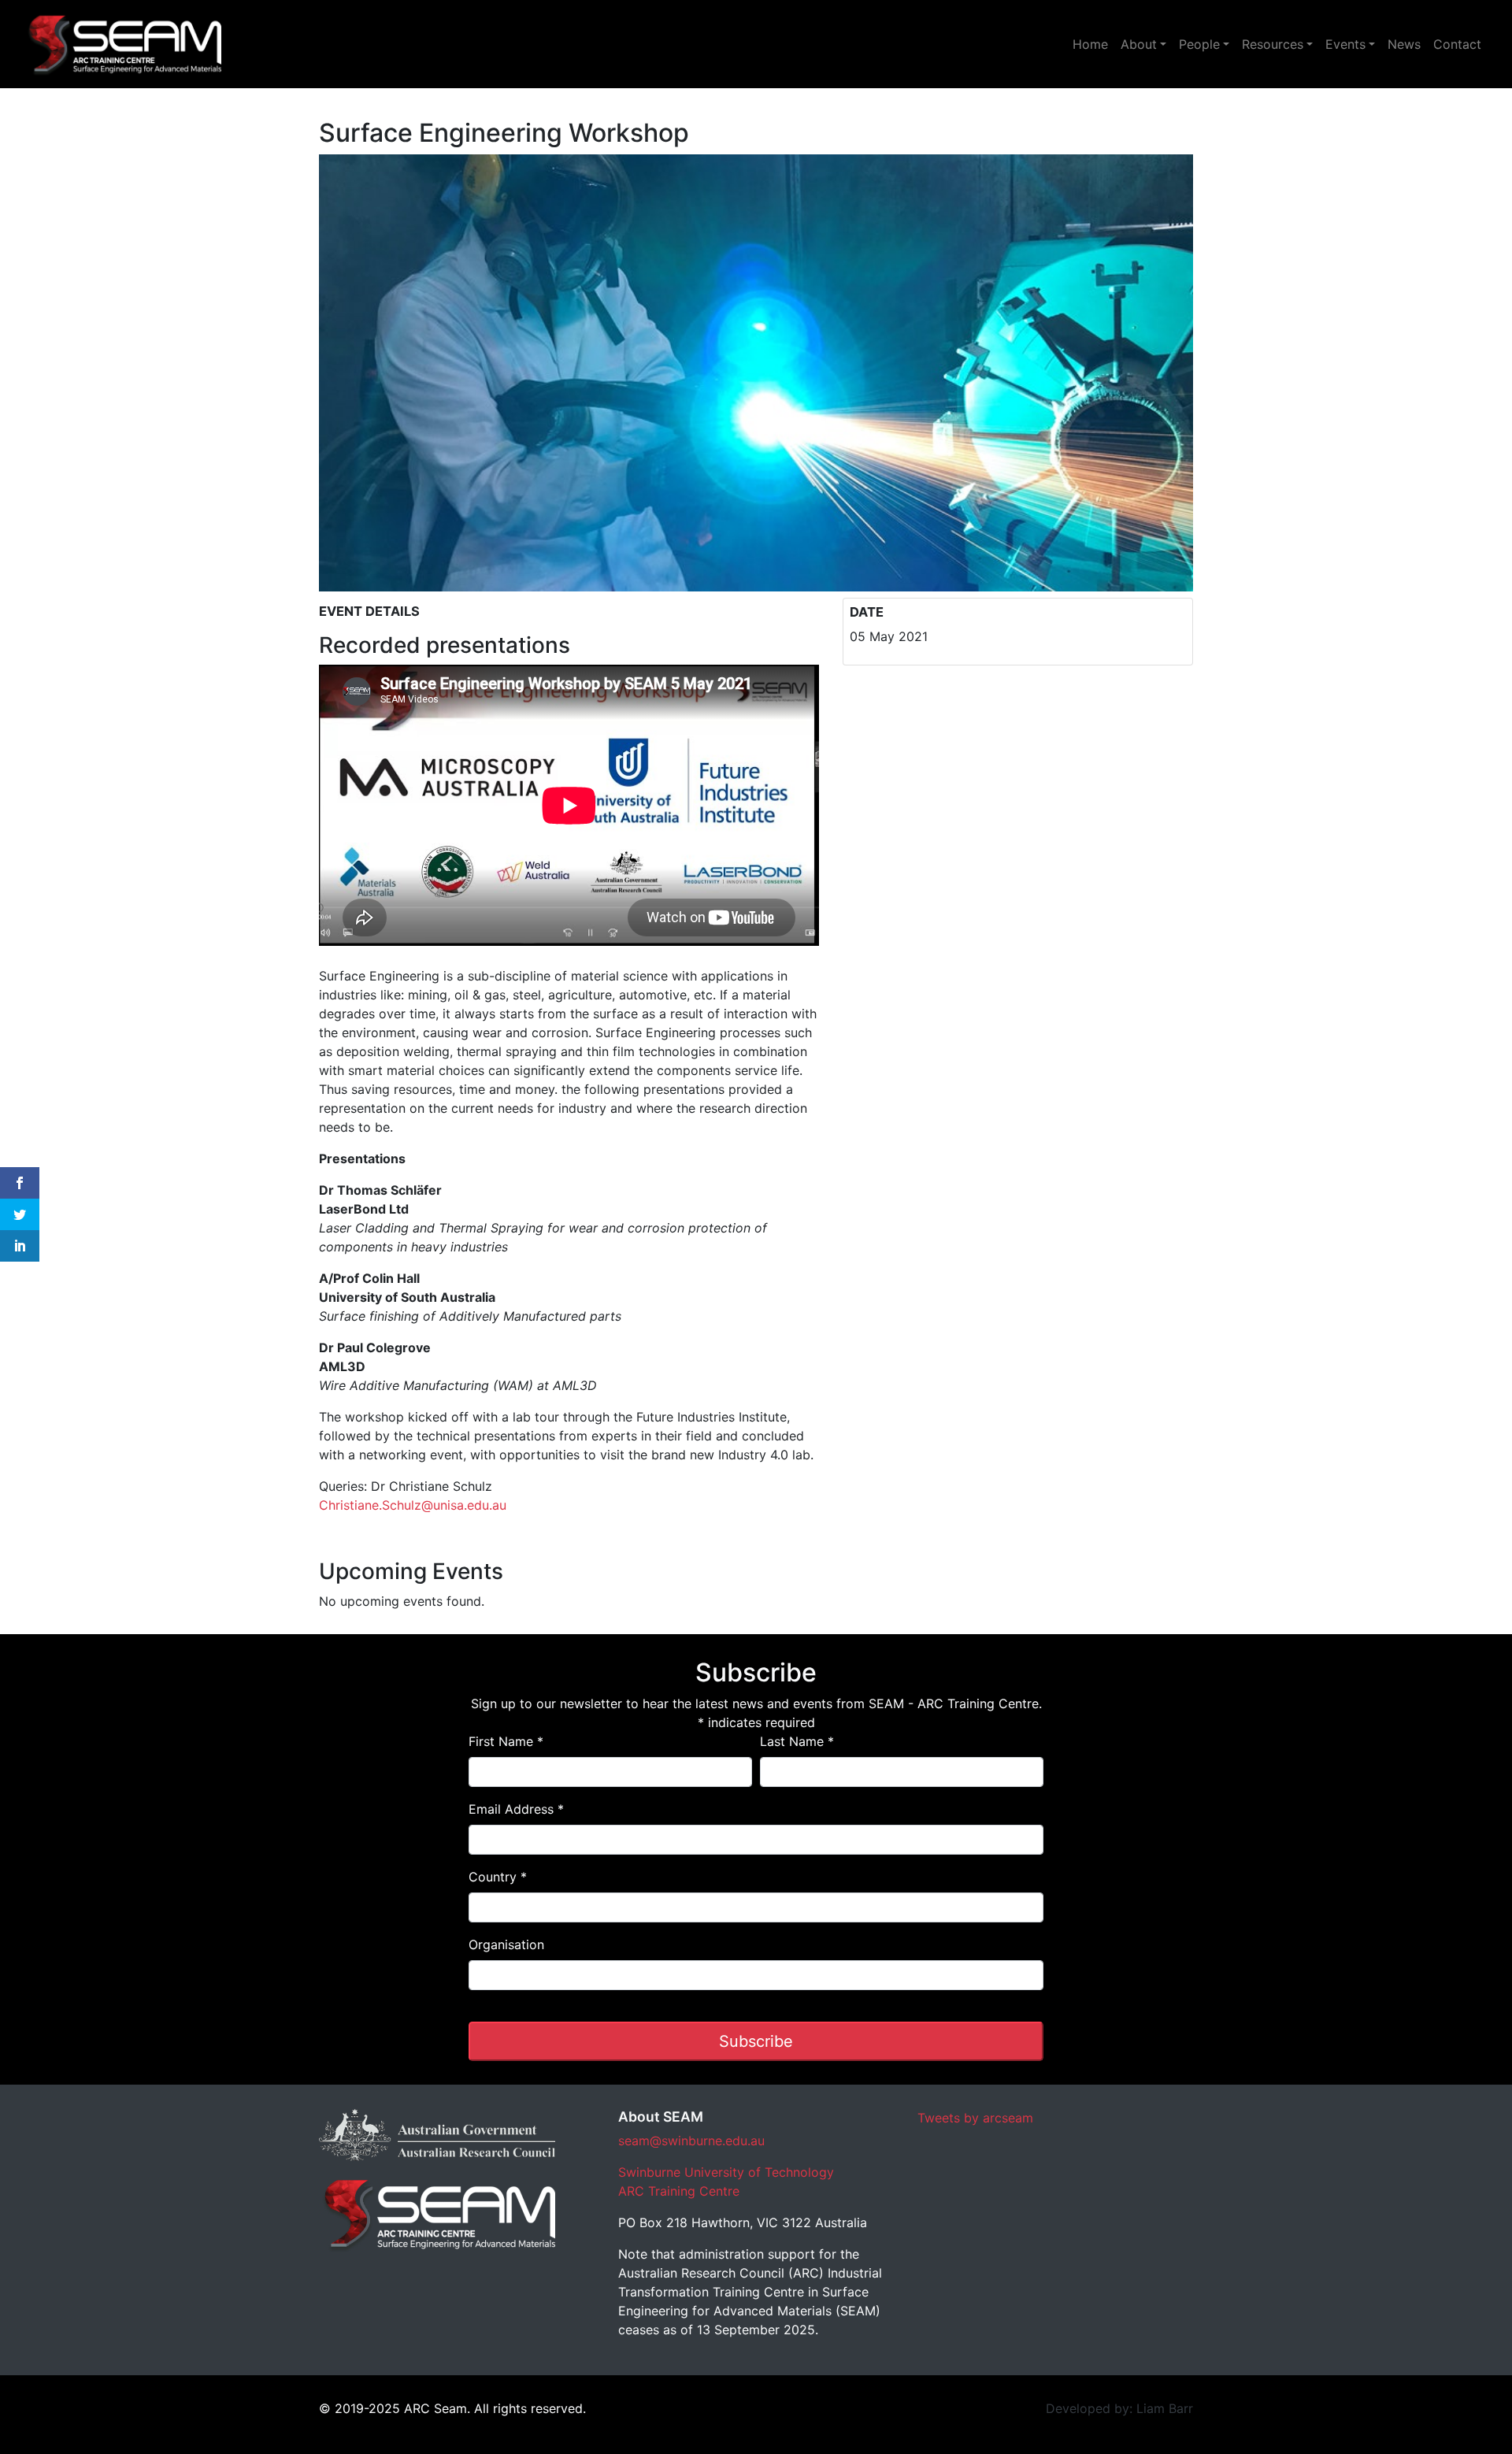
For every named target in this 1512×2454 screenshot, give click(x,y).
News (1404, 44)
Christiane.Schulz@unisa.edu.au (413, 1505)
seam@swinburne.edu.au (691, 2141)
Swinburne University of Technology (726, 2172)
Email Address (516, 1809)
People (1199, 44)
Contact (1457, 44)
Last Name (797, 1741)
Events (1345, 44)
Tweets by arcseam (975, 2118)
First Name (506, 1741)
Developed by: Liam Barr (1119, 2408)
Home (1090, 44)
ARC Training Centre (679, 2191)
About (1139, 44)
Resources (1273, 44)
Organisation (506, 1944)
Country (498, 1877)
